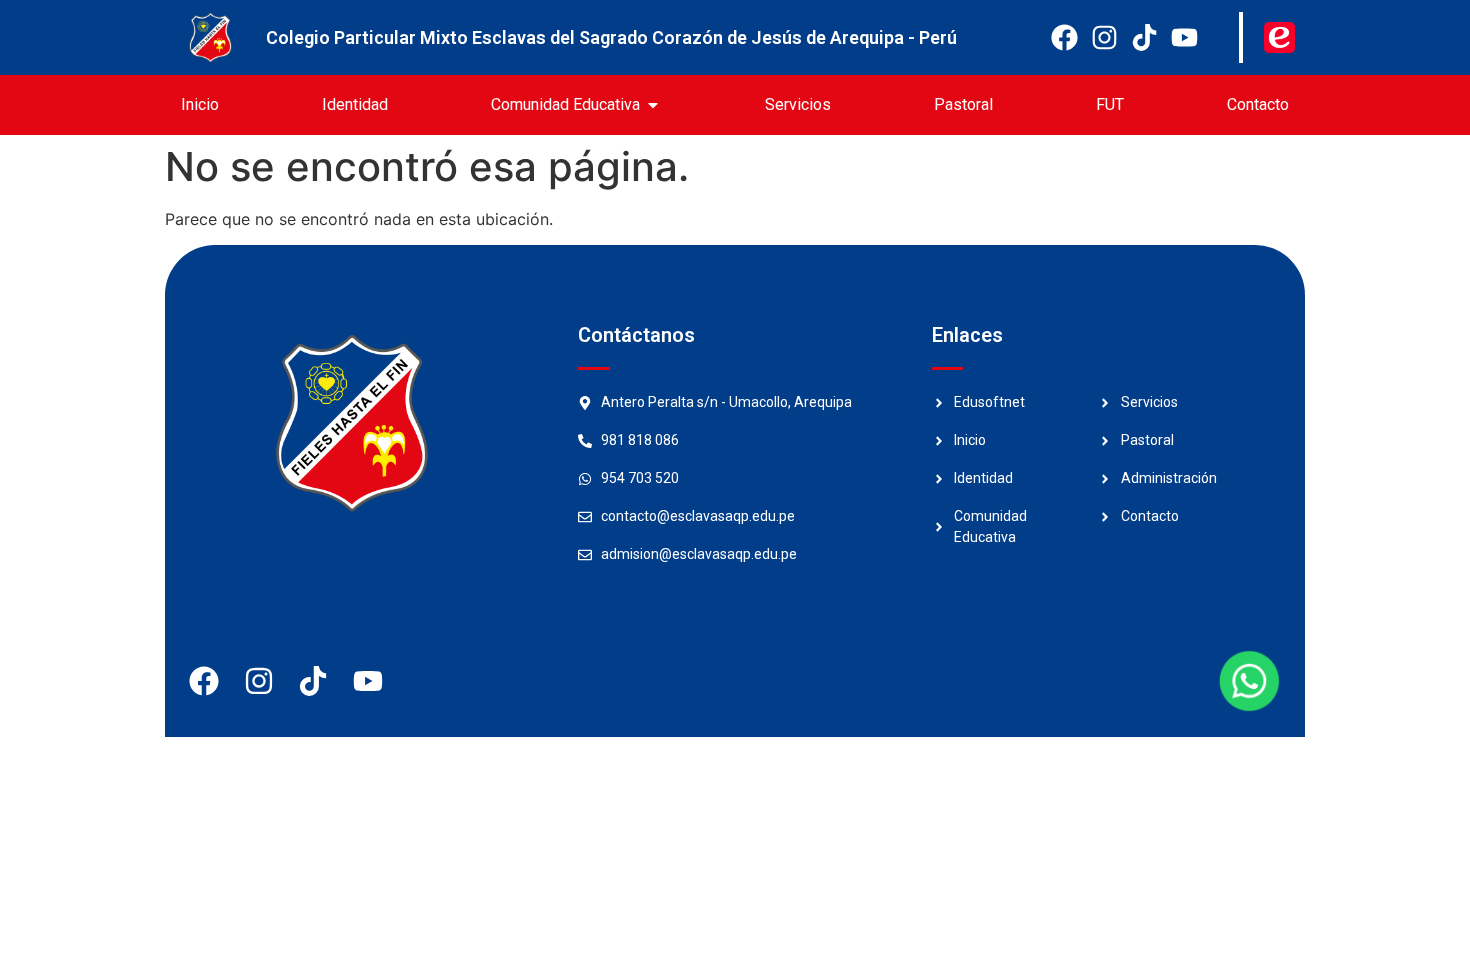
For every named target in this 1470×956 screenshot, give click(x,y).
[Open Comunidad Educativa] (653, 105)
